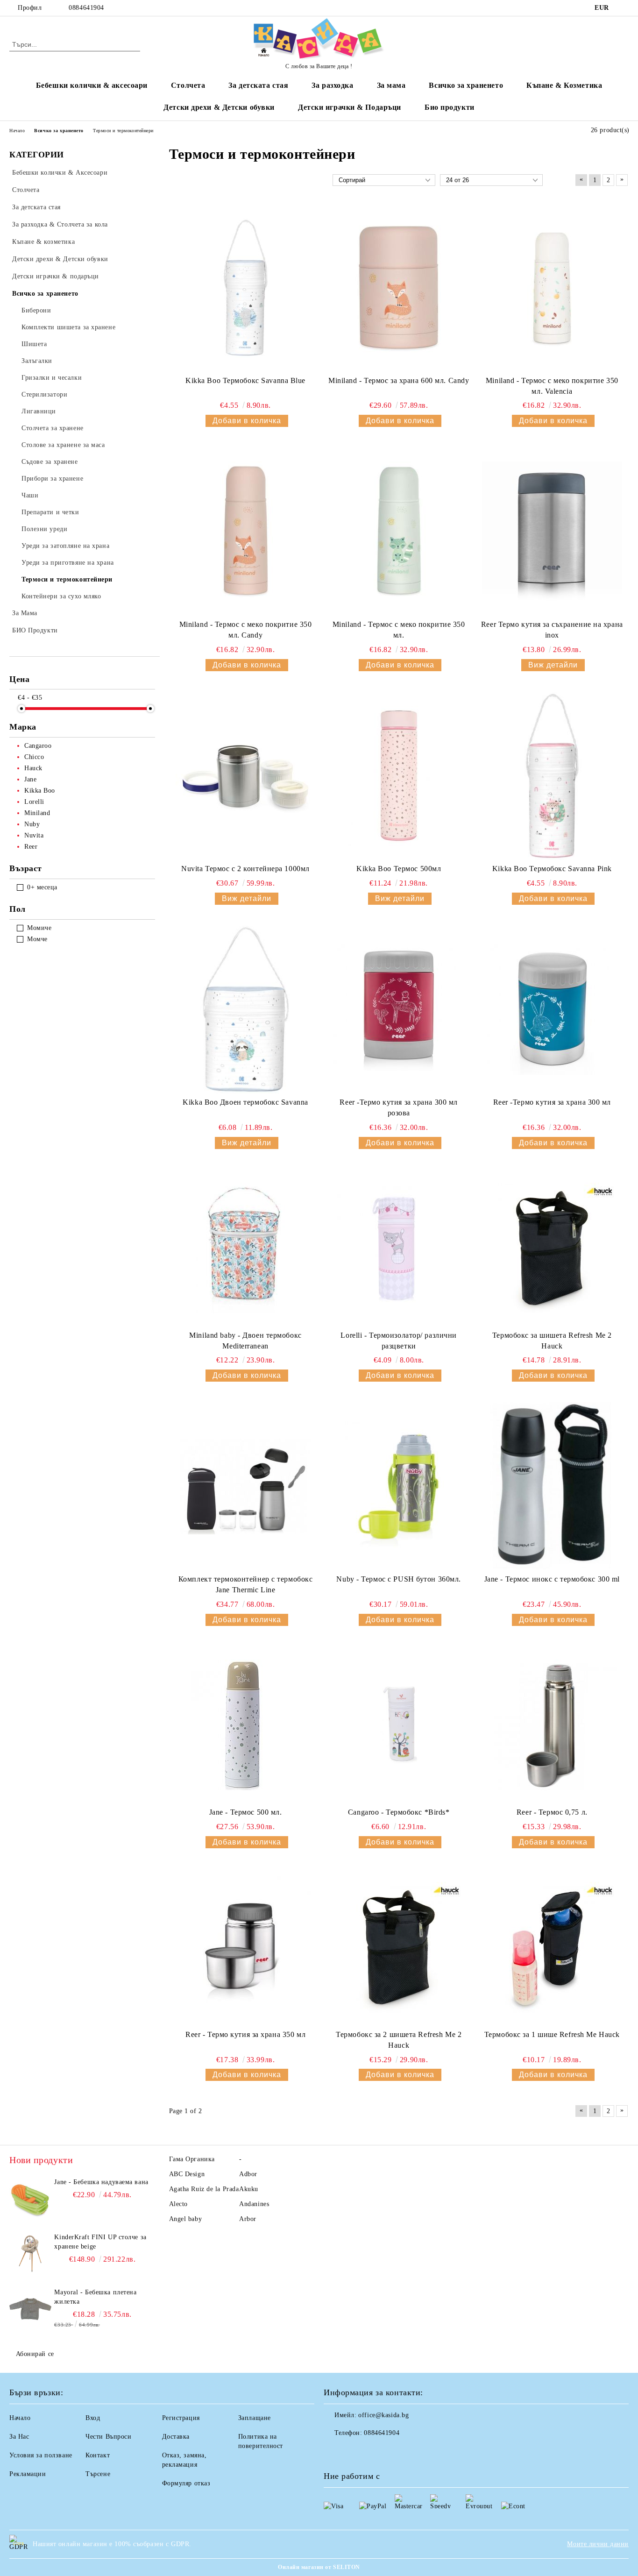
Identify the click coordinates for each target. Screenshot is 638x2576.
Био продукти (450, 107)
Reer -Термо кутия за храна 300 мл (552, 1102)
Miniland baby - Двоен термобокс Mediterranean (245, 1341)
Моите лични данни (598, 2544)
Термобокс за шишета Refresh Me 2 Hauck (552, 1341)
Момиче (39, 928)
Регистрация (181, 2418)
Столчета (188, 85)
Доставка (176, 2437)
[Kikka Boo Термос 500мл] (399, 776)
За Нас (19, 2437)
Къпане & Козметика (564, 85)
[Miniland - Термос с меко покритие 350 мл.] (399, 532)
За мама (391, 85)
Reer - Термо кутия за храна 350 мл (245, 2034)
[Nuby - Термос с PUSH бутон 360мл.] (399, 1486)
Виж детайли (553, 665)
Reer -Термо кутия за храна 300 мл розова (398, 1107)
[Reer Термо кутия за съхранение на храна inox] (552, 532)
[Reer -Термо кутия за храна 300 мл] (552, 1009)
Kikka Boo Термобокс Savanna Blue (245, 380)
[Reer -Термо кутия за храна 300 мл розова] (399, 1009)
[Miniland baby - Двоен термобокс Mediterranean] (246, 1248)
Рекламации (28, 2474)
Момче (37, 939)
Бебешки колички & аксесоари (92, 85)
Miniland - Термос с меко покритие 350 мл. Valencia (552, 386)
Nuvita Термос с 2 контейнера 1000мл (245, 869)
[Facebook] (624, 8)
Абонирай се (35, 2354)
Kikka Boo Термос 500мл (399, 869)
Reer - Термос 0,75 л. (552, 1812)
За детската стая (258, 85)
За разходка (332, 85)
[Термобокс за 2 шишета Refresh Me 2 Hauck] (399, 1947)
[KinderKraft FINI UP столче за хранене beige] (30, 2254)
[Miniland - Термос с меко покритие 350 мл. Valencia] (552, 288)
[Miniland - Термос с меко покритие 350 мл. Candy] (246, 532)
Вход (93, 2418)
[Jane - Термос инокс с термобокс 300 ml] (552, 1486)
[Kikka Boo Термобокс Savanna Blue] (246, 288)
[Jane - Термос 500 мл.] (246, 1725)
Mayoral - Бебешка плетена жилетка (95, 2297)
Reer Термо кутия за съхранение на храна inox (552, 630)
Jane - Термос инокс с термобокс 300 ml (552, 1579)
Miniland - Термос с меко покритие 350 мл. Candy (246, 630)
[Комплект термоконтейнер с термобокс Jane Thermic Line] (246, 1486)
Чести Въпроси (108, 2437)
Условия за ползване (41, 2455)
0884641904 (86, 8)
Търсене (98, 2474)
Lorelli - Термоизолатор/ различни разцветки (398, 1341)
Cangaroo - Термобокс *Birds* (399, 1812)
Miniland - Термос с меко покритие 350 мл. (399, 630)
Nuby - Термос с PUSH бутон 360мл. (398, 1579)
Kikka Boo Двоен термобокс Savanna (245, 1102)
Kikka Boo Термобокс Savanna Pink (552, 869)
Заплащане (255, 2418)
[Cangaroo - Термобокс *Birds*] (399, 1725)
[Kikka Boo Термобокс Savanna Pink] (552, 776)
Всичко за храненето (466, 85)
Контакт (98, 2455)
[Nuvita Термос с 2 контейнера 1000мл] (246, 776)
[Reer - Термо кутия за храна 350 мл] (246, 1947)
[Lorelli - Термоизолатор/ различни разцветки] (399, 1248)
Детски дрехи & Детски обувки (219, 107)
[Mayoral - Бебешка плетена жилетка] (30, 2309)
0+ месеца (42, 887)
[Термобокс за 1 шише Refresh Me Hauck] (552, 1947)
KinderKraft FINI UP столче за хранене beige (100, 2242)
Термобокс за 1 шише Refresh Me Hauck (552, 2034)
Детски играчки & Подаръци (350, 107)
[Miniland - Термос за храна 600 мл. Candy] (399, 288)
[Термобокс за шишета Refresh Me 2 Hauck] (552, 1248)
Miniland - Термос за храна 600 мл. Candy (399, 380)
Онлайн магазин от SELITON (319, 2567)
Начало (20, 2418)
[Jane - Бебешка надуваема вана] (30, 2199)
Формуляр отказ (186, 2483)
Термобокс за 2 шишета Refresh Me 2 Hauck (399, 2040)
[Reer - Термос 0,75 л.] (552, 1725)
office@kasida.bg (383, 2415)
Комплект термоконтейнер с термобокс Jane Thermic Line (246, 1584)
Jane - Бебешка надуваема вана (101, 2182)
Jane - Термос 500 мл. (246, 1812)
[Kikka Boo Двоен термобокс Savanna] (246, 1009)
